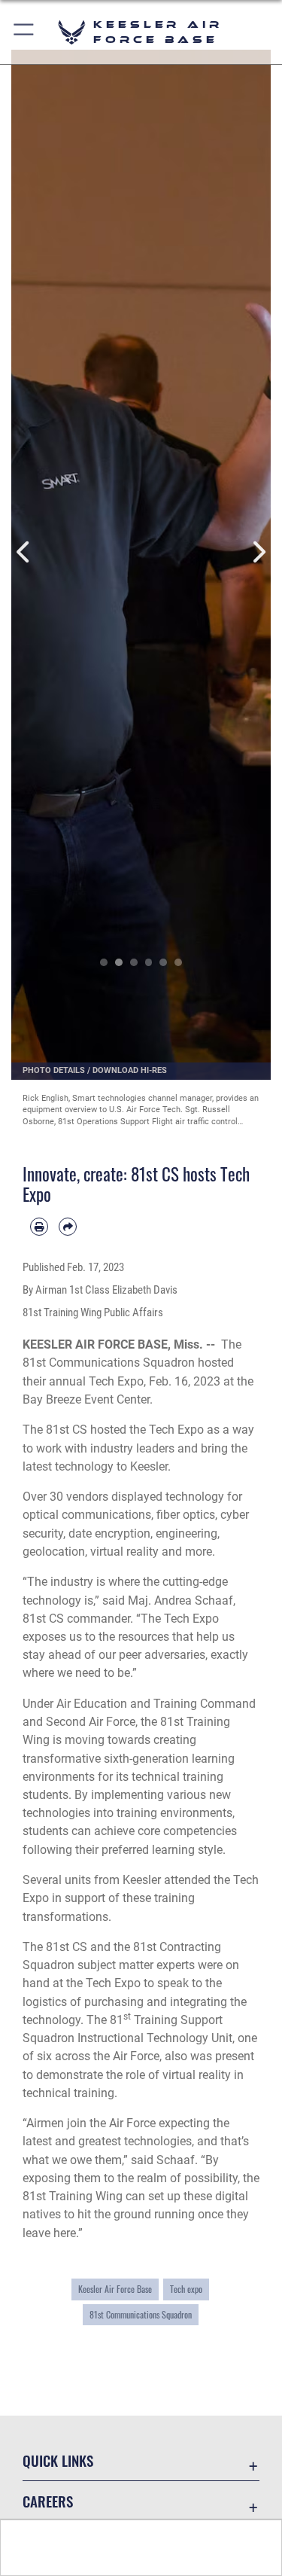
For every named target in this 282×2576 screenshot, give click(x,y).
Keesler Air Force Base (115, 2289)
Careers (48, 2501)
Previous (24, 552)
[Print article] (39, 1227)
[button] (24, 32)
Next (258, 552)
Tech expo (186, 2289)
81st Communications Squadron (141, 2315)
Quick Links (58, 2460)
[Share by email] (68, 1227)
